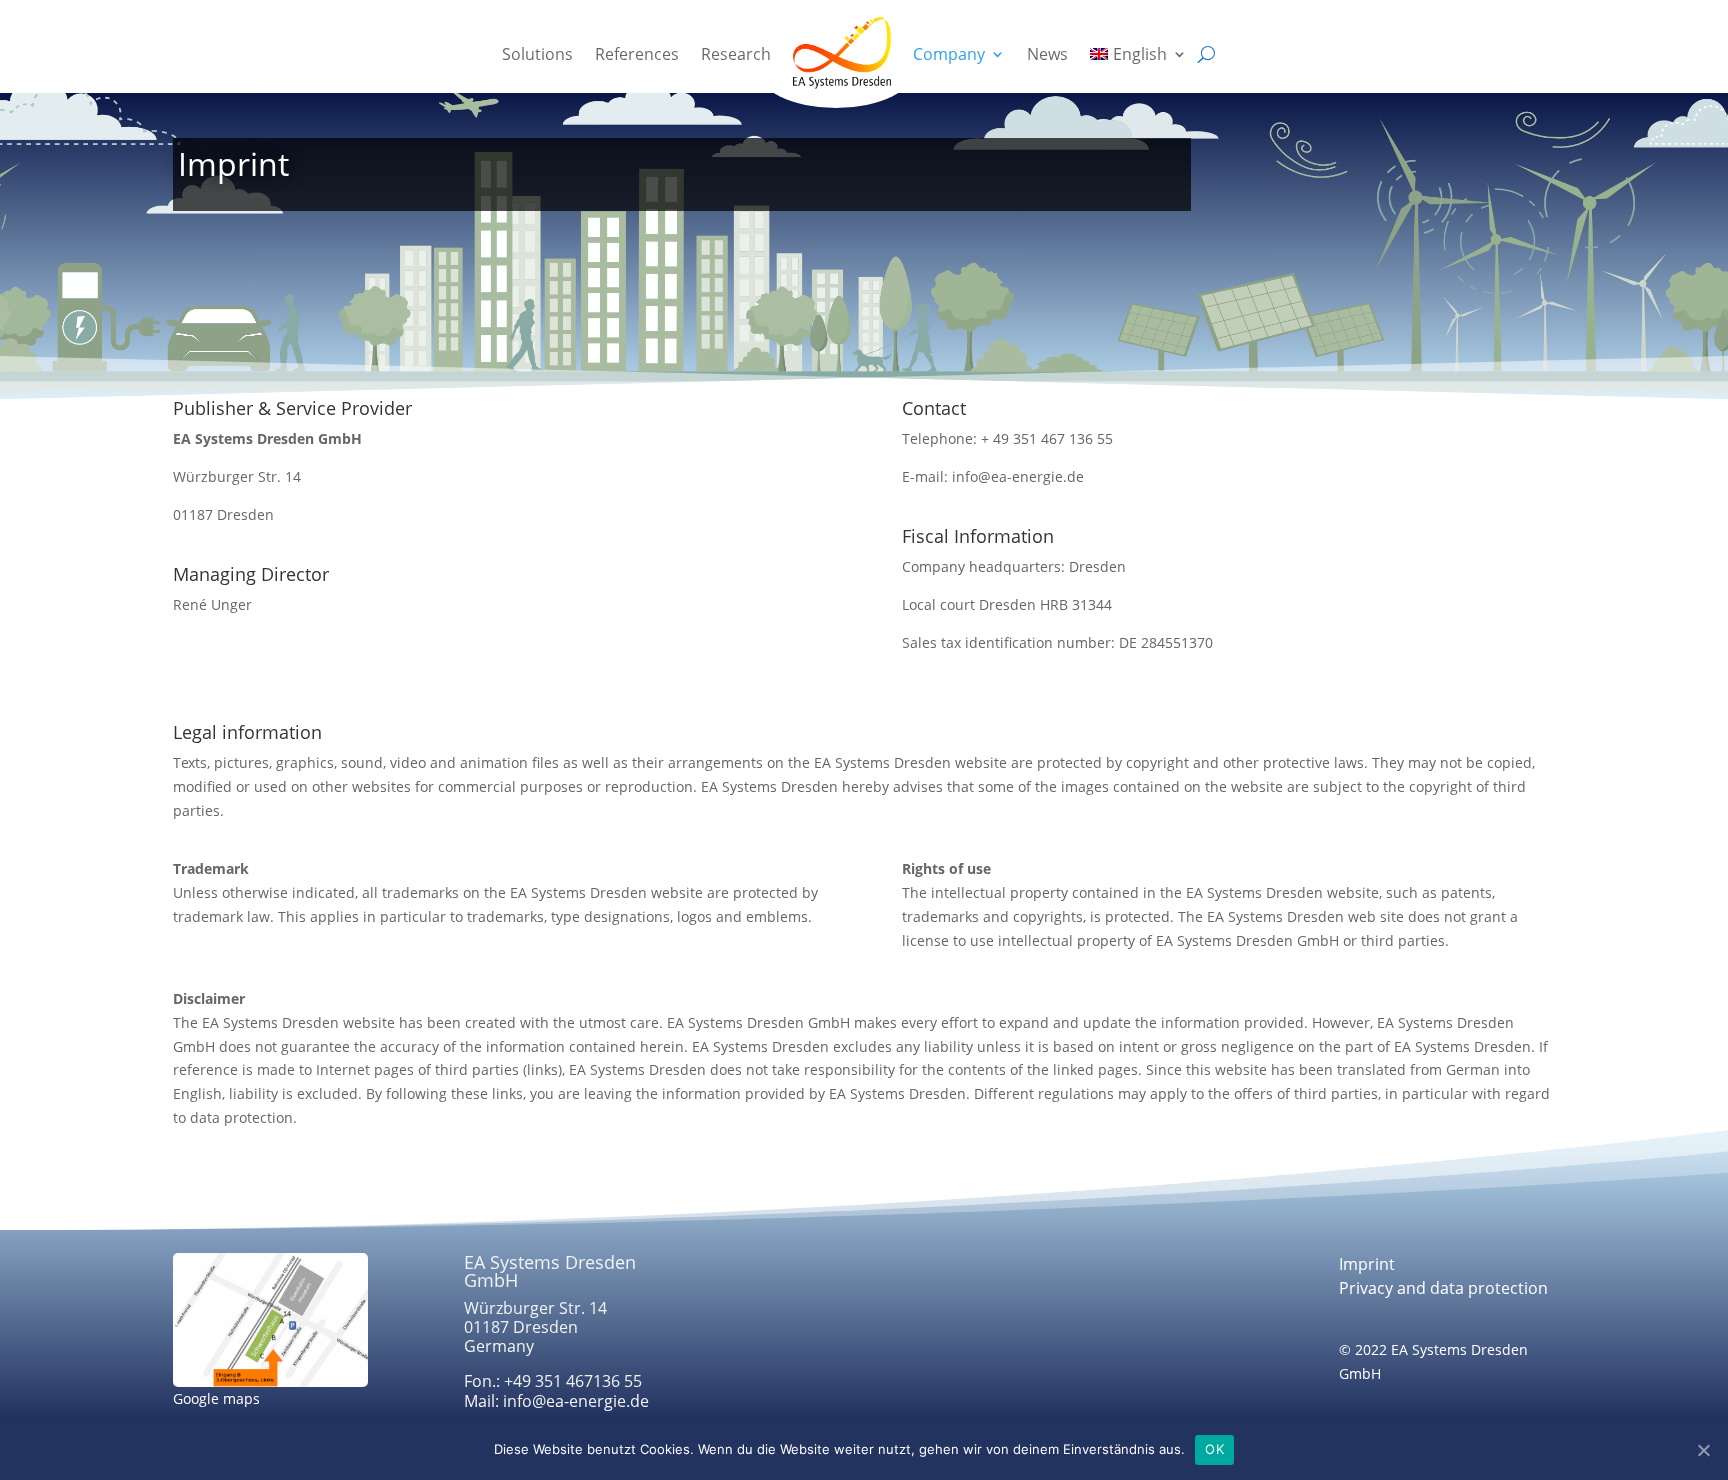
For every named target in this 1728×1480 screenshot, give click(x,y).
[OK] (1703, 1450)
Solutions (537, 54)
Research (736, 54)
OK (1214, 1449)
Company (949, 54)
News (1047, 54)
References (637, 54)
